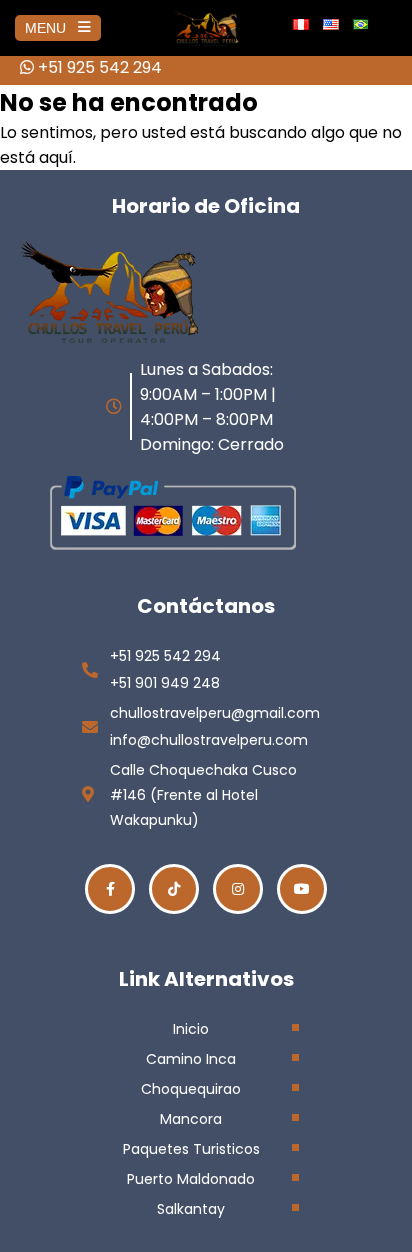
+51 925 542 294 (98, 67)
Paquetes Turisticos (191, 1149)
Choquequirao (191, 1089)
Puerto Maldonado (191, 1179)
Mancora (191, 1119)
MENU (45, 28)
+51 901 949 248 (165, 683)
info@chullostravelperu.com (209, 740)
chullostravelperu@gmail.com (215, 713)
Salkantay (191, 1209)
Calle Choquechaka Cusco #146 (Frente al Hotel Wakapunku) (203, 795)
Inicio (191, 1029)
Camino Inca (191, 1059)
